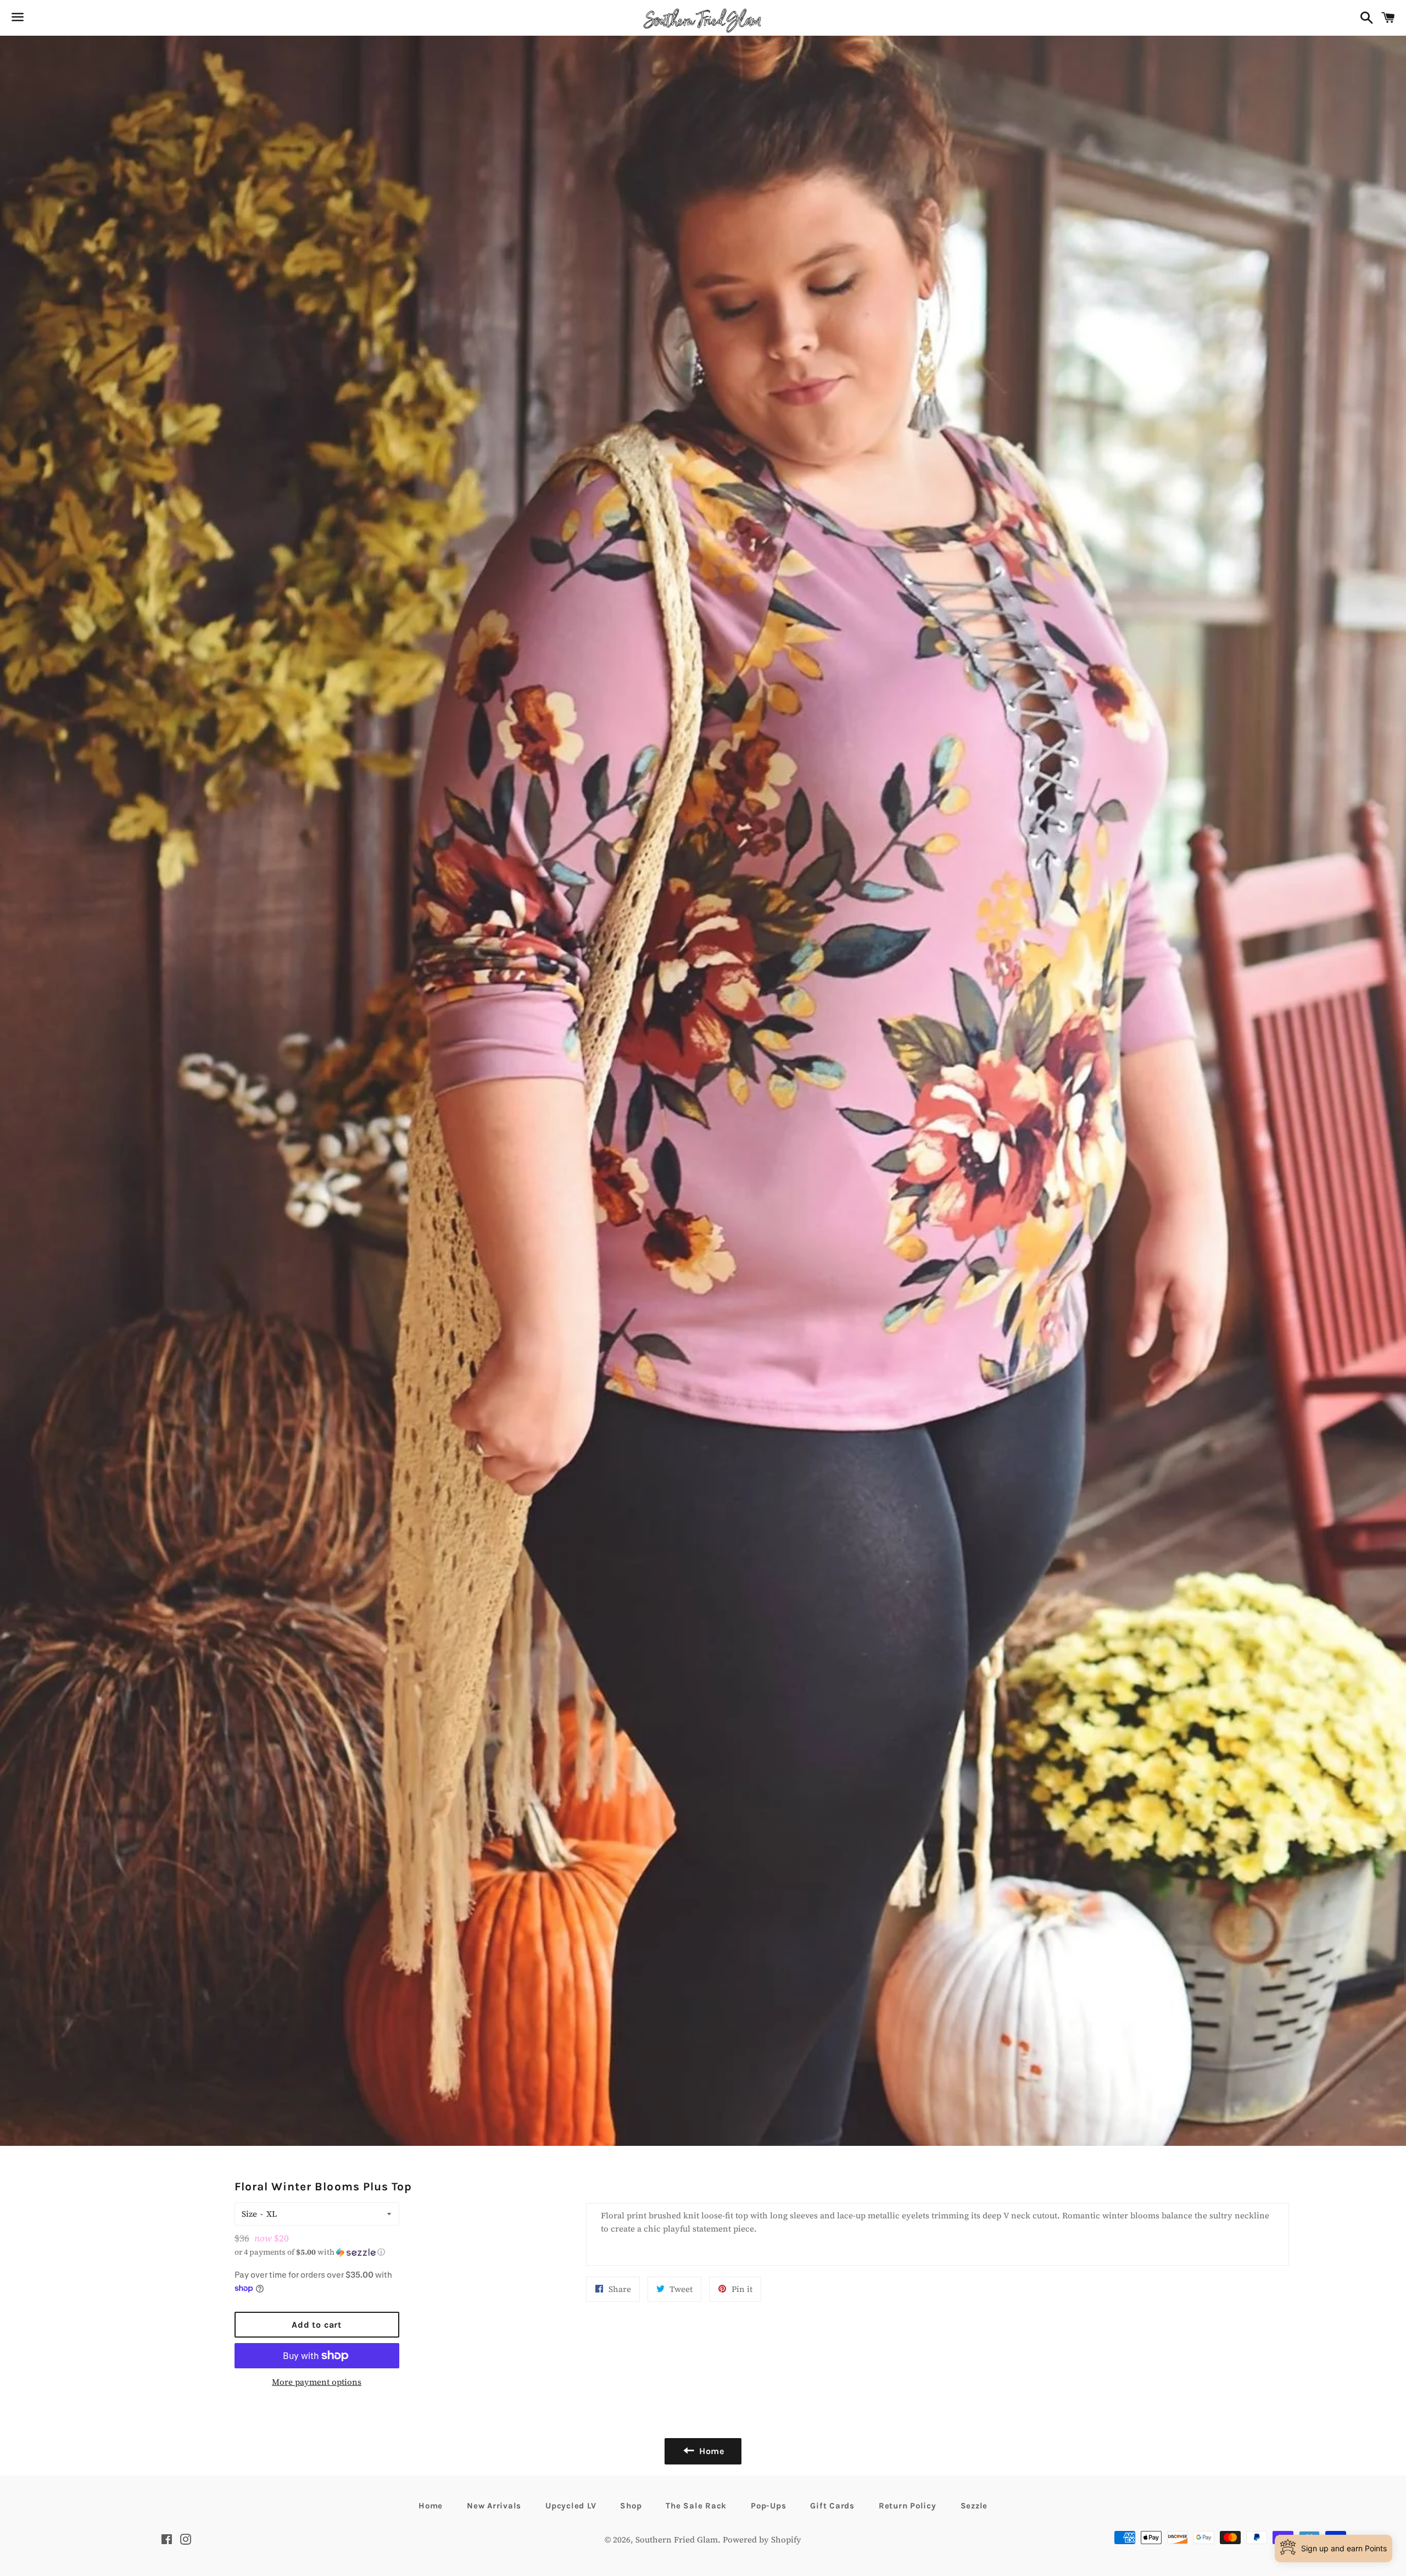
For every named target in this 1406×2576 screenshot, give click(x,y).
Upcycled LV (571, 2506)
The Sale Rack (696, 2506)
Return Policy (908, 2506)
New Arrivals (494, 2506)
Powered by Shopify (762, 2539)
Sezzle (974, 2506)
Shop (631, 2506)
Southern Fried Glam (677, 2539)
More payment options (317, 2382)
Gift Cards (832, 2506)
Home (431, 2506)
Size (249, 2214)
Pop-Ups (768, 2506)
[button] (317, 2252)
